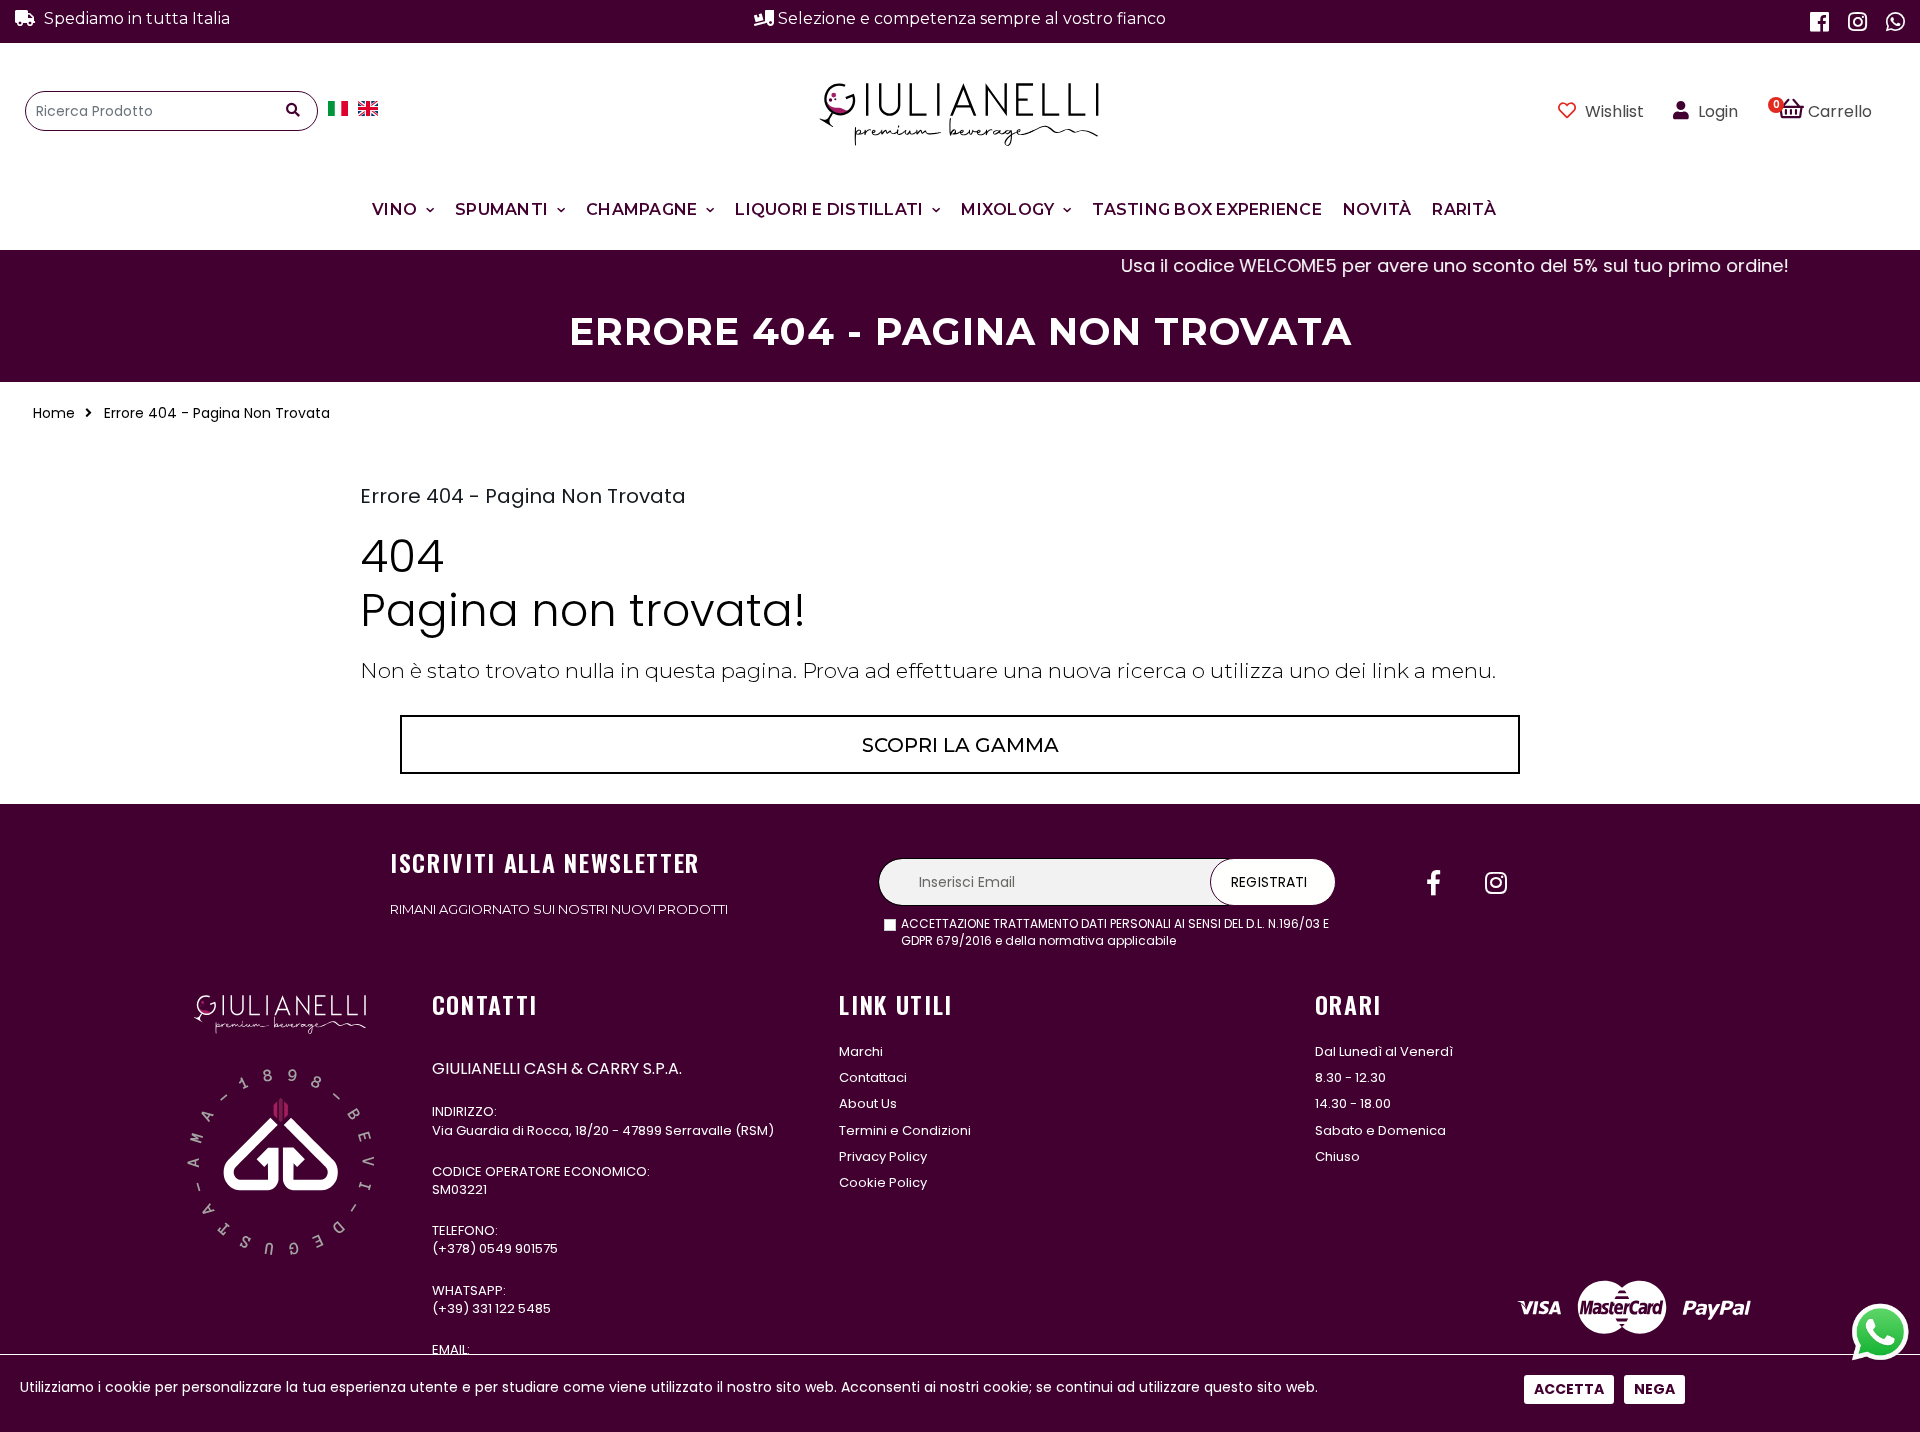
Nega (1654, 1389)
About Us (868, 1103)
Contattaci (873, 1077)
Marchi (861, 1051)
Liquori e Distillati (829, 209)
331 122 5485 (511, 1308)
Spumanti (501, 209)
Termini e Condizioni (905, 1130)
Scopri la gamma (960, 745)
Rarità (1464, 209)
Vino (394, 209)
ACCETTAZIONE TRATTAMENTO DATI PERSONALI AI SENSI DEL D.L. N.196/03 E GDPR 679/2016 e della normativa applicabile (1115, 932)
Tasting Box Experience (1207, 209)
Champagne (641, 209)
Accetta (1569, 1389)
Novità (1377, 209)
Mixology (1007, 209)
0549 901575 (518, 1248)
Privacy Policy (883, 1156)
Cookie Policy (883, 1182)
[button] (1836, 111)
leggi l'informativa (1234, 940)
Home (54, 413)
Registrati (1269, 882)
